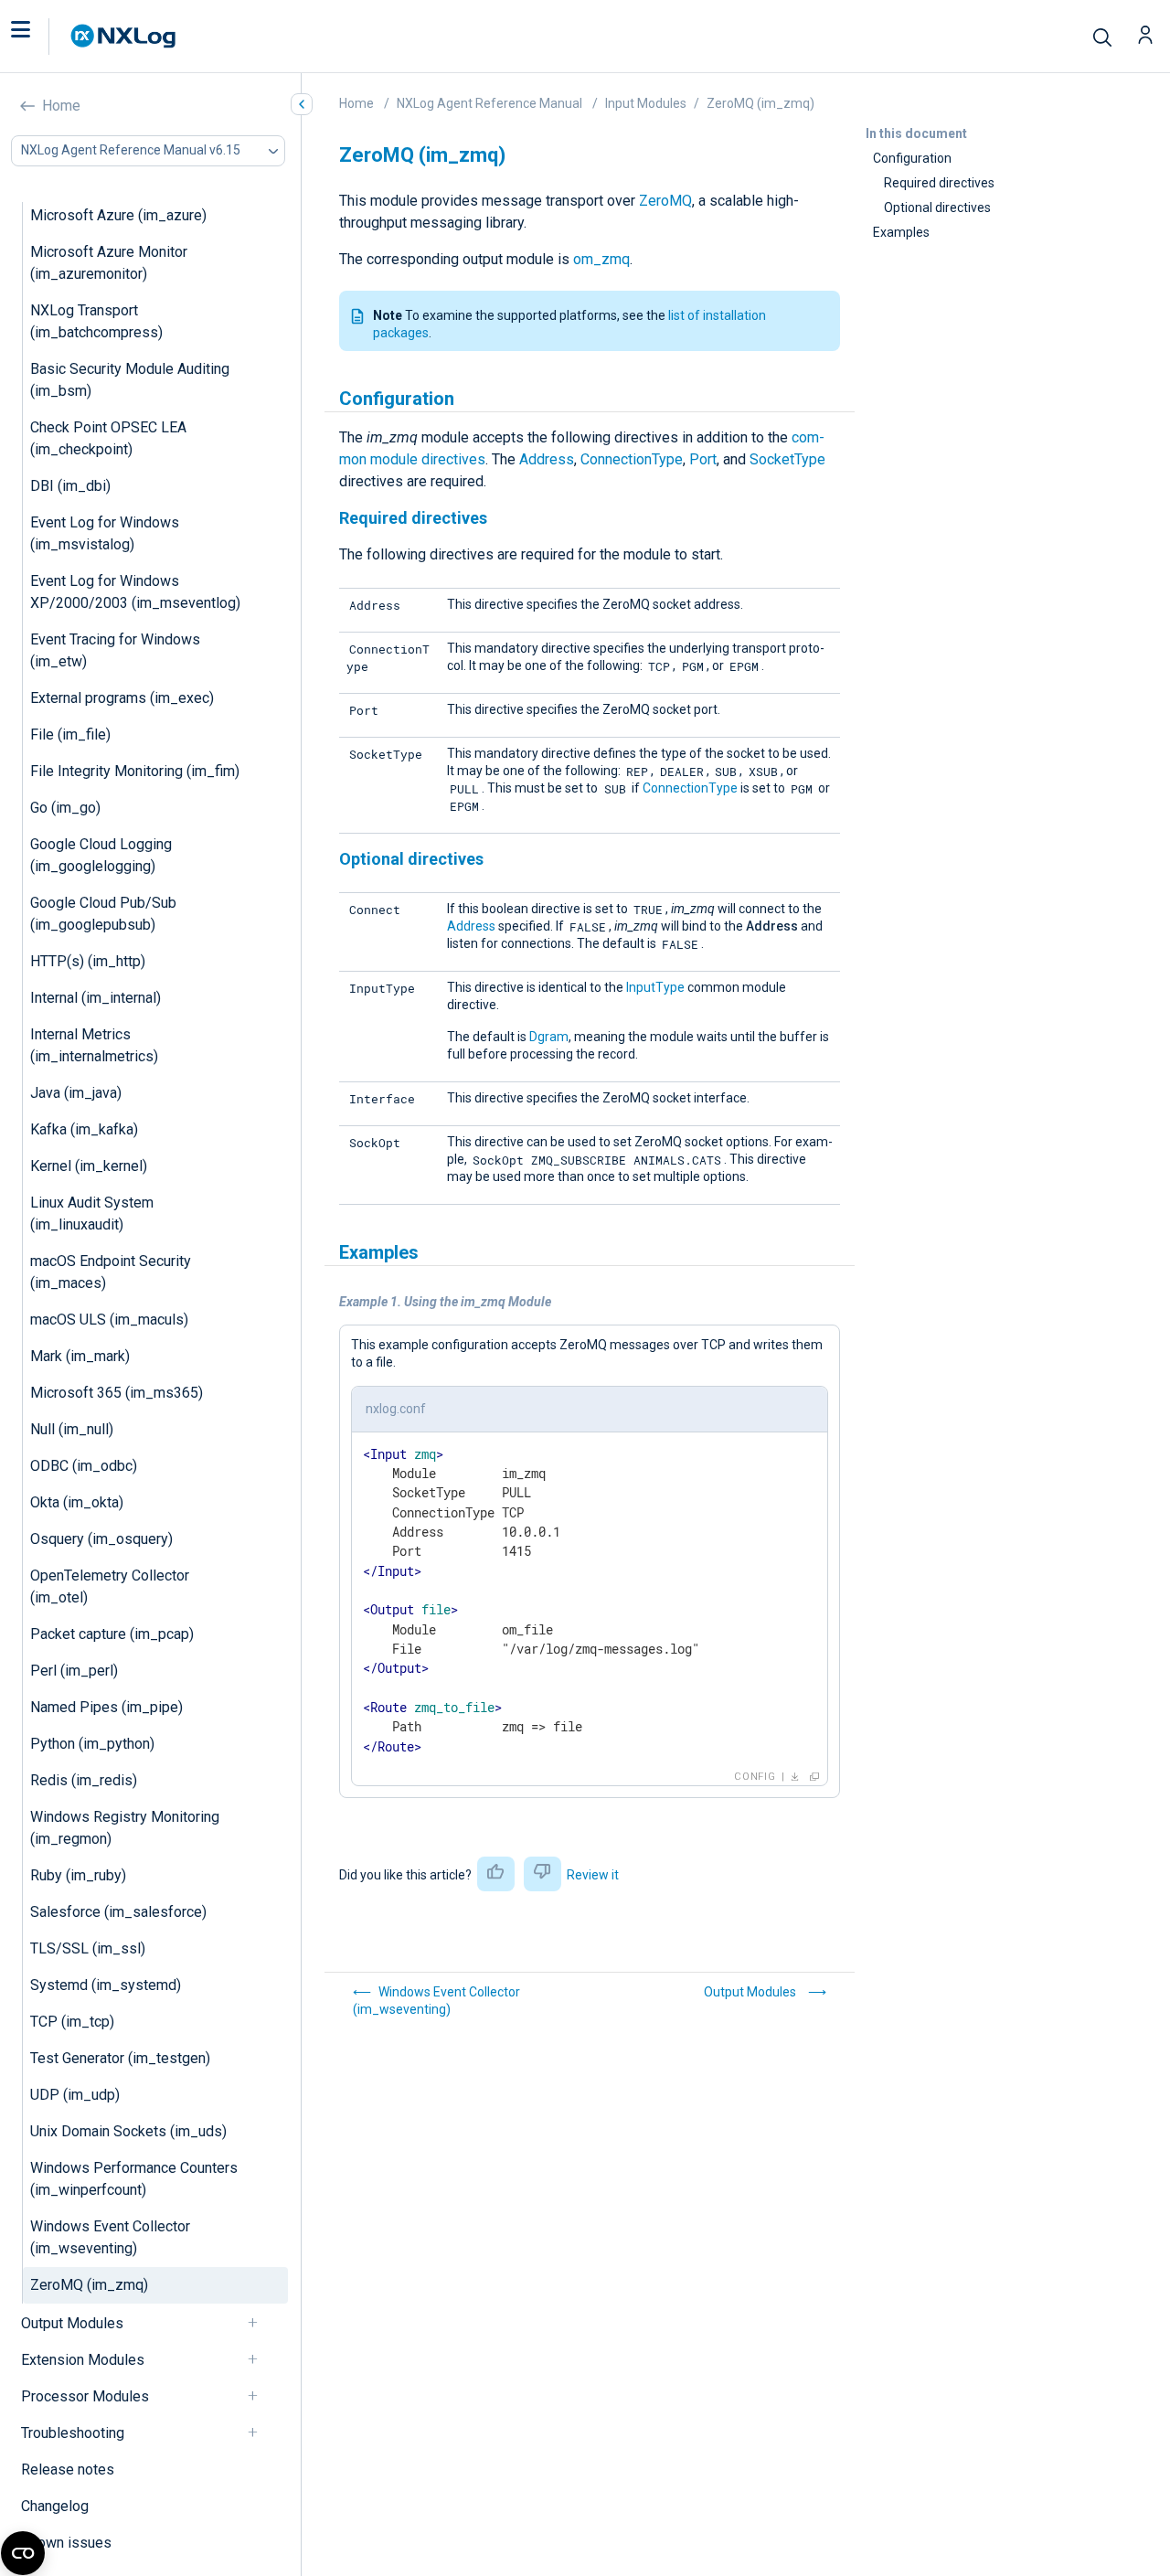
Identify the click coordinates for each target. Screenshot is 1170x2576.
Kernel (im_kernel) (89, 1166)
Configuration (912, 158)
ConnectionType (632, 459)
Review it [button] (593, 1875)
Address (547, 459)
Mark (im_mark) (80, 1356)
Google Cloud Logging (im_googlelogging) (101, 855)
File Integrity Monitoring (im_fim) (135, 771)
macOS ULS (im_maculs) (109, 1320)
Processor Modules (85, 2396)
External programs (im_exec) (122, 698)
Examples (901, 232)
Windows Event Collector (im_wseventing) (110, 2237)
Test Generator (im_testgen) (120, 2058)
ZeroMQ (665, 201)
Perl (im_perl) (74, 1671)
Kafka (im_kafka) (84, 1129)
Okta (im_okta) (77, 1502)
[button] (39, 37)
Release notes (68, 2470)
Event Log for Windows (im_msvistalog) (105, 533)
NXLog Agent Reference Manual (489, 103)
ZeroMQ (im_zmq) (89, 2285)
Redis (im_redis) (84, 1780)
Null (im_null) (72, 1429)
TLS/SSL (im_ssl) (88, 1948)
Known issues (66, 2543)
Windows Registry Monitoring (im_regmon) (125, 1828)
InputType (655, 987)
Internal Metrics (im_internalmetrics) (94, 1045)
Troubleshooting (73, 2433)
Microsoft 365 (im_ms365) (117, 1393)
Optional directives (937, 208)
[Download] (795, 1777)
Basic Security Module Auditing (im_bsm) (130, 380)
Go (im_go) (65, 808)
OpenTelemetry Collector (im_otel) (110, 1586)
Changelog (55, 2506)
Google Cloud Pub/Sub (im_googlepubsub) (103, 914)
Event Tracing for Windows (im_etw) (115, 650)
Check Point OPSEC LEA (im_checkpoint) (108, 438)
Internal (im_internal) (96, 998)
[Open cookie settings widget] (23, 2553)
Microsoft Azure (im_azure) (118, 215)
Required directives (939, 183)
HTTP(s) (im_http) (88, 961)
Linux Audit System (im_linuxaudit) (92, 1213)
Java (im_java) (76, 1093)
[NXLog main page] (123, 36)
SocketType (787, 459)
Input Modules (646, 103)
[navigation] (261, 2323)
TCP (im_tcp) (72, 2022)
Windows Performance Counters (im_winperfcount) (134, 2179)
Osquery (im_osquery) (101, 1539)
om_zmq (601, 259)
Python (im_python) (92, 1744)
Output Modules (72, 2323)
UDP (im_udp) (75, 2095)
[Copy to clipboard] (814, 1777)
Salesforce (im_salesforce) (118, 1912)
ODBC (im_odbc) (84, 1466)
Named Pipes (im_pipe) (106, 1707)
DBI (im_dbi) (70, 486)
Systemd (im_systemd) (106, 1985)
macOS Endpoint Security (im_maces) (111, 1272)
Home (61, 106)
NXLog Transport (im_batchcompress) (96, 321)
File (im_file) (70, 734)
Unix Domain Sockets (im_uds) (128, 2131)
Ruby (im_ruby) (78, 1875)
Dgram (549, 1037)
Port (703, 459)
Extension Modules (83, 2360)
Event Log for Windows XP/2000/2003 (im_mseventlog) (135, 592)
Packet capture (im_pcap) (112, 1634)
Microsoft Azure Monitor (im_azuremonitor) (109, 263)
